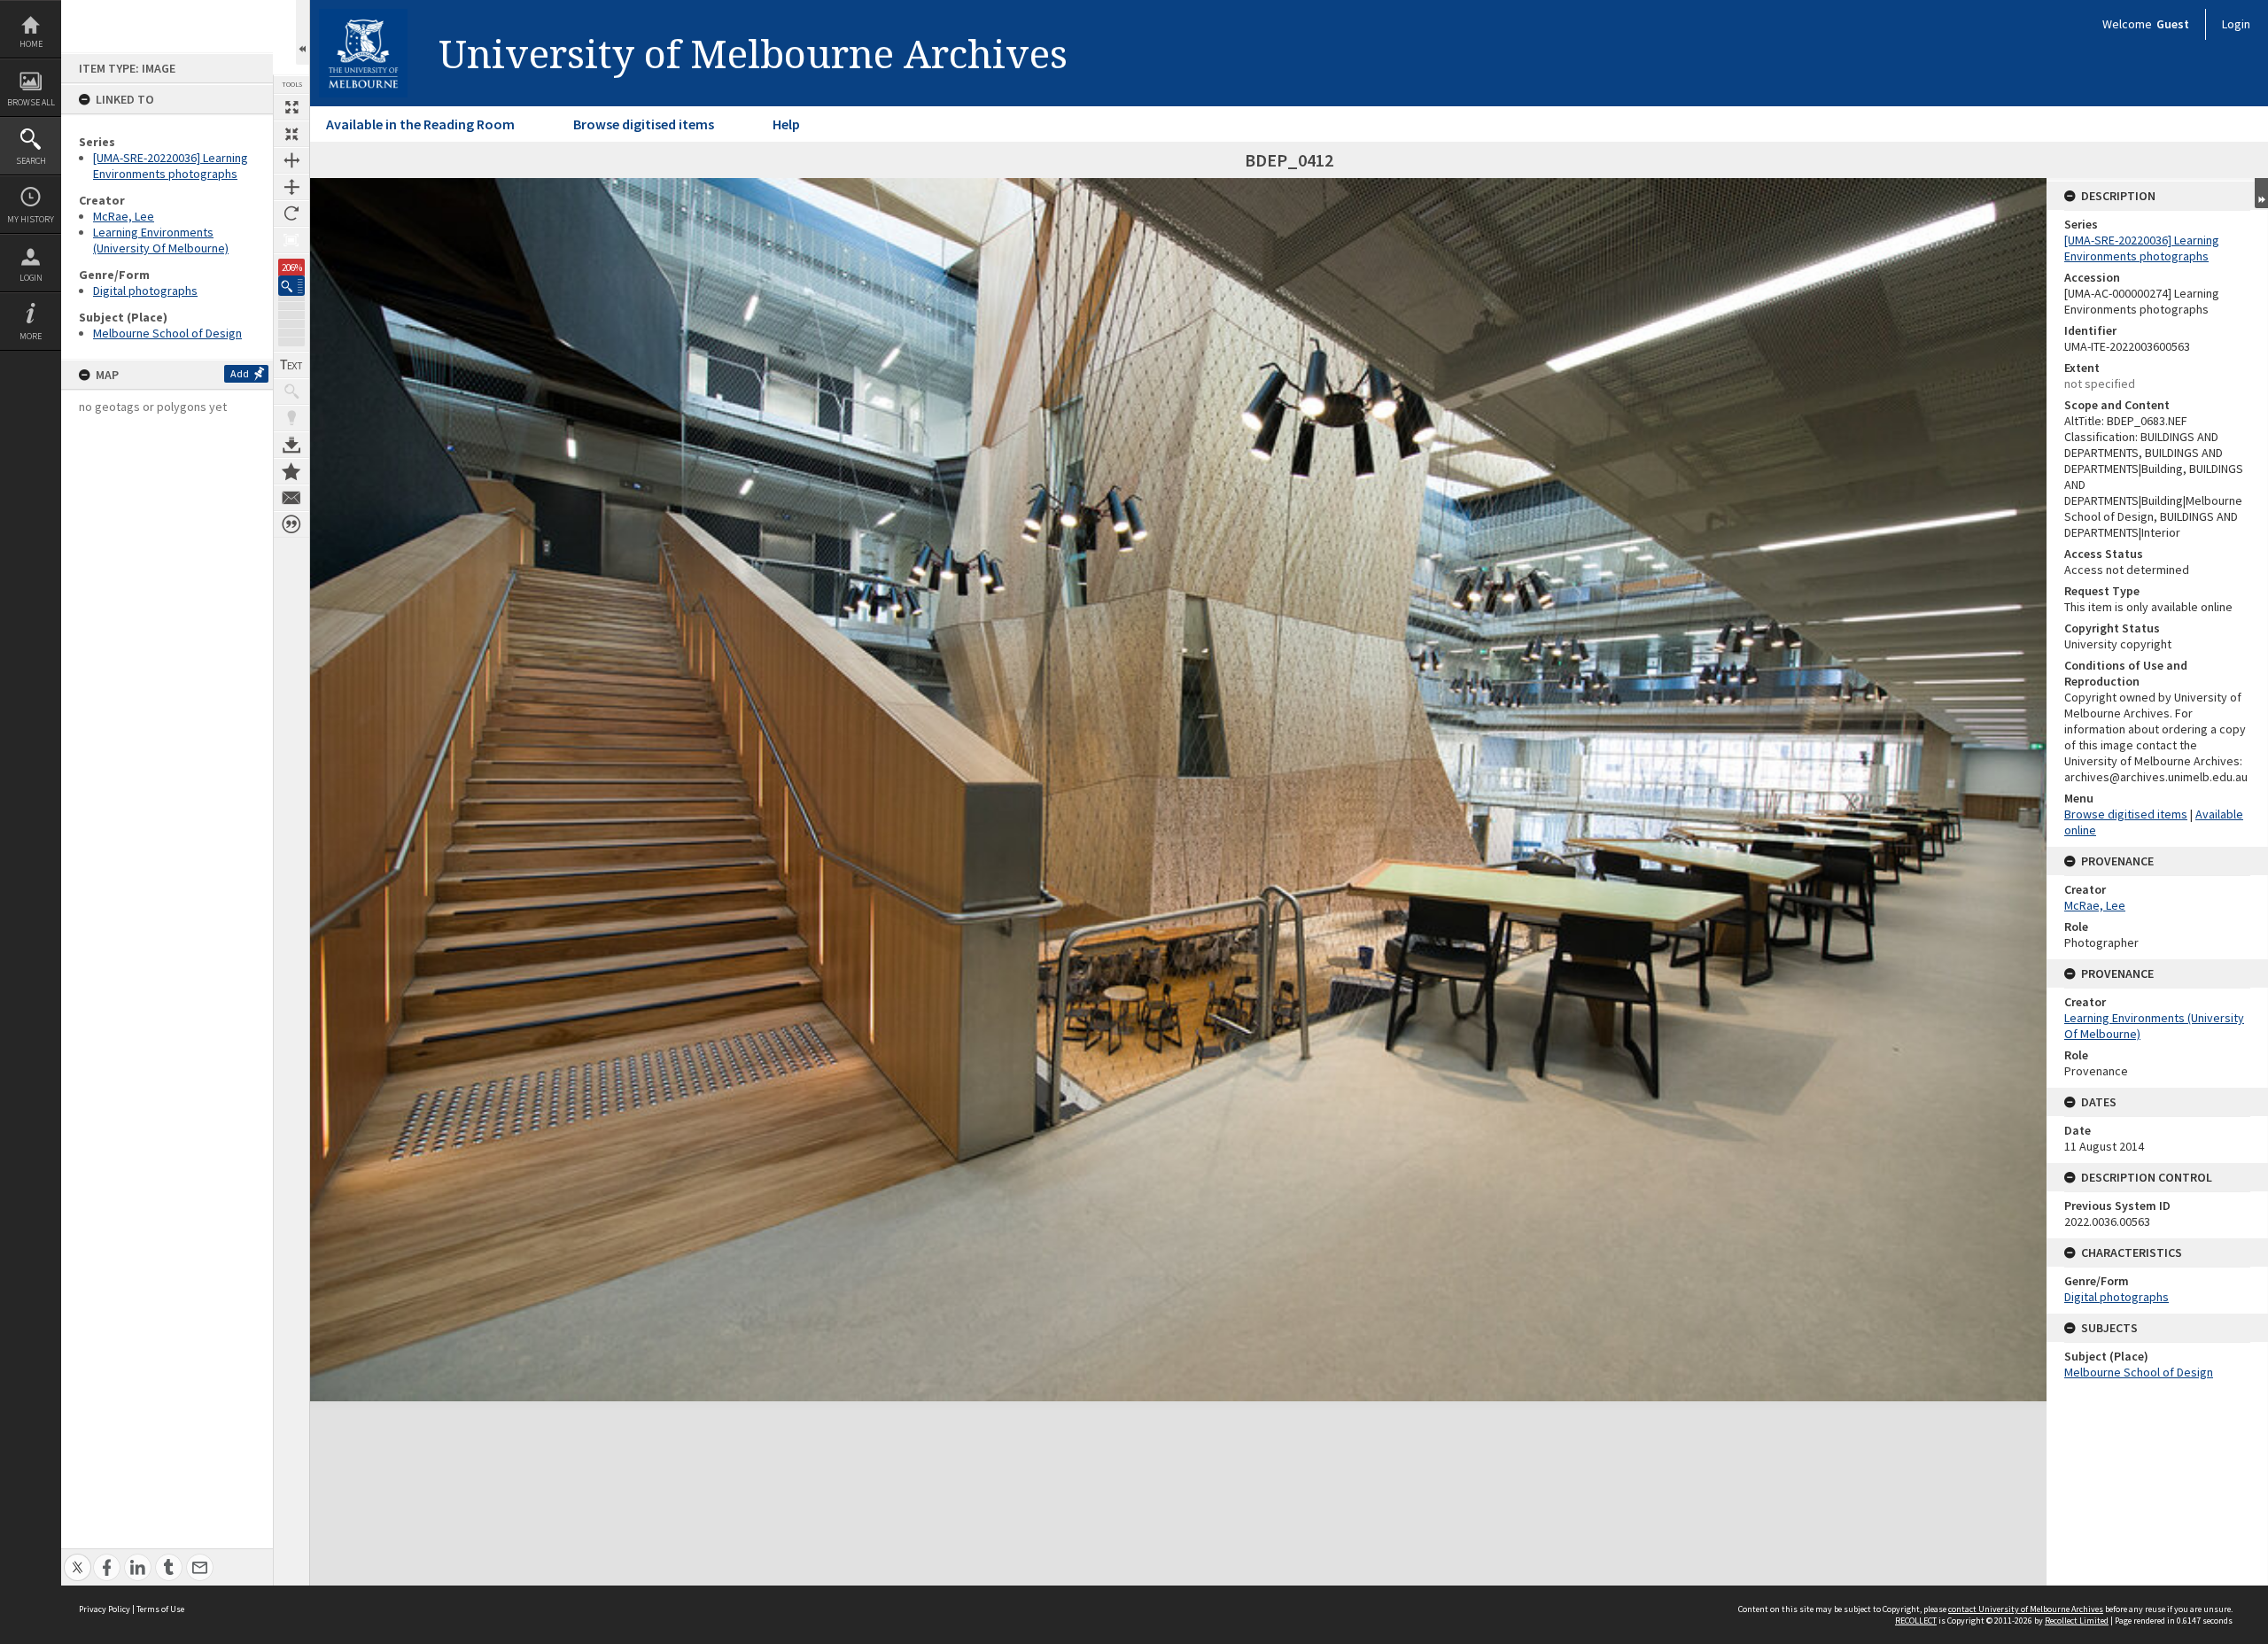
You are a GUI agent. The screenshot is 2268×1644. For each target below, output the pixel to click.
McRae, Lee (124, 216)
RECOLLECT (1916, 1621)
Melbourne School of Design (167, 333)
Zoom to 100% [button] (291, 240)
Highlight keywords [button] (291, 418)
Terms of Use (160, 1609)
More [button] (31, 336)
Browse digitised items (644, 124)
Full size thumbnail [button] (291, 107)
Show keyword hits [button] (291, 392)
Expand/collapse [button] (2261, 193)
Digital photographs (145, 291)
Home (31, 44)
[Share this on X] (78, 1558)
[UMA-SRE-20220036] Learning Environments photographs (171, 166)
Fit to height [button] (291, 187)
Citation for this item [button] (291, 524)
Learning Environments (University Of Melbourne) (161, 240)
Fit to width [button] (291, 160)
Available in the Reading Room (420, 124)
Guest (2173, 24)
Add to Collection (291, 471)
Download (291, 445)
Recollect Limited (2077, 1621)
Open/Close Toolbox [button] (303, 32)
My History (31, 219)
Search (31, 161)
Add (240, 373)
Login (31, 278)
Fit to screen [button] (291, 134)
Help (786, 124)
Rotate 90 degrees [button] (291, 213)
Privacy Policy (105, 1609)
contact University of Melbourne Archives (2026, 1609)
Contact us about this (291, 498)
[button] (291, 286)
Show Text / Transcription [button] (291, 365)
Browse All (31, 102)
